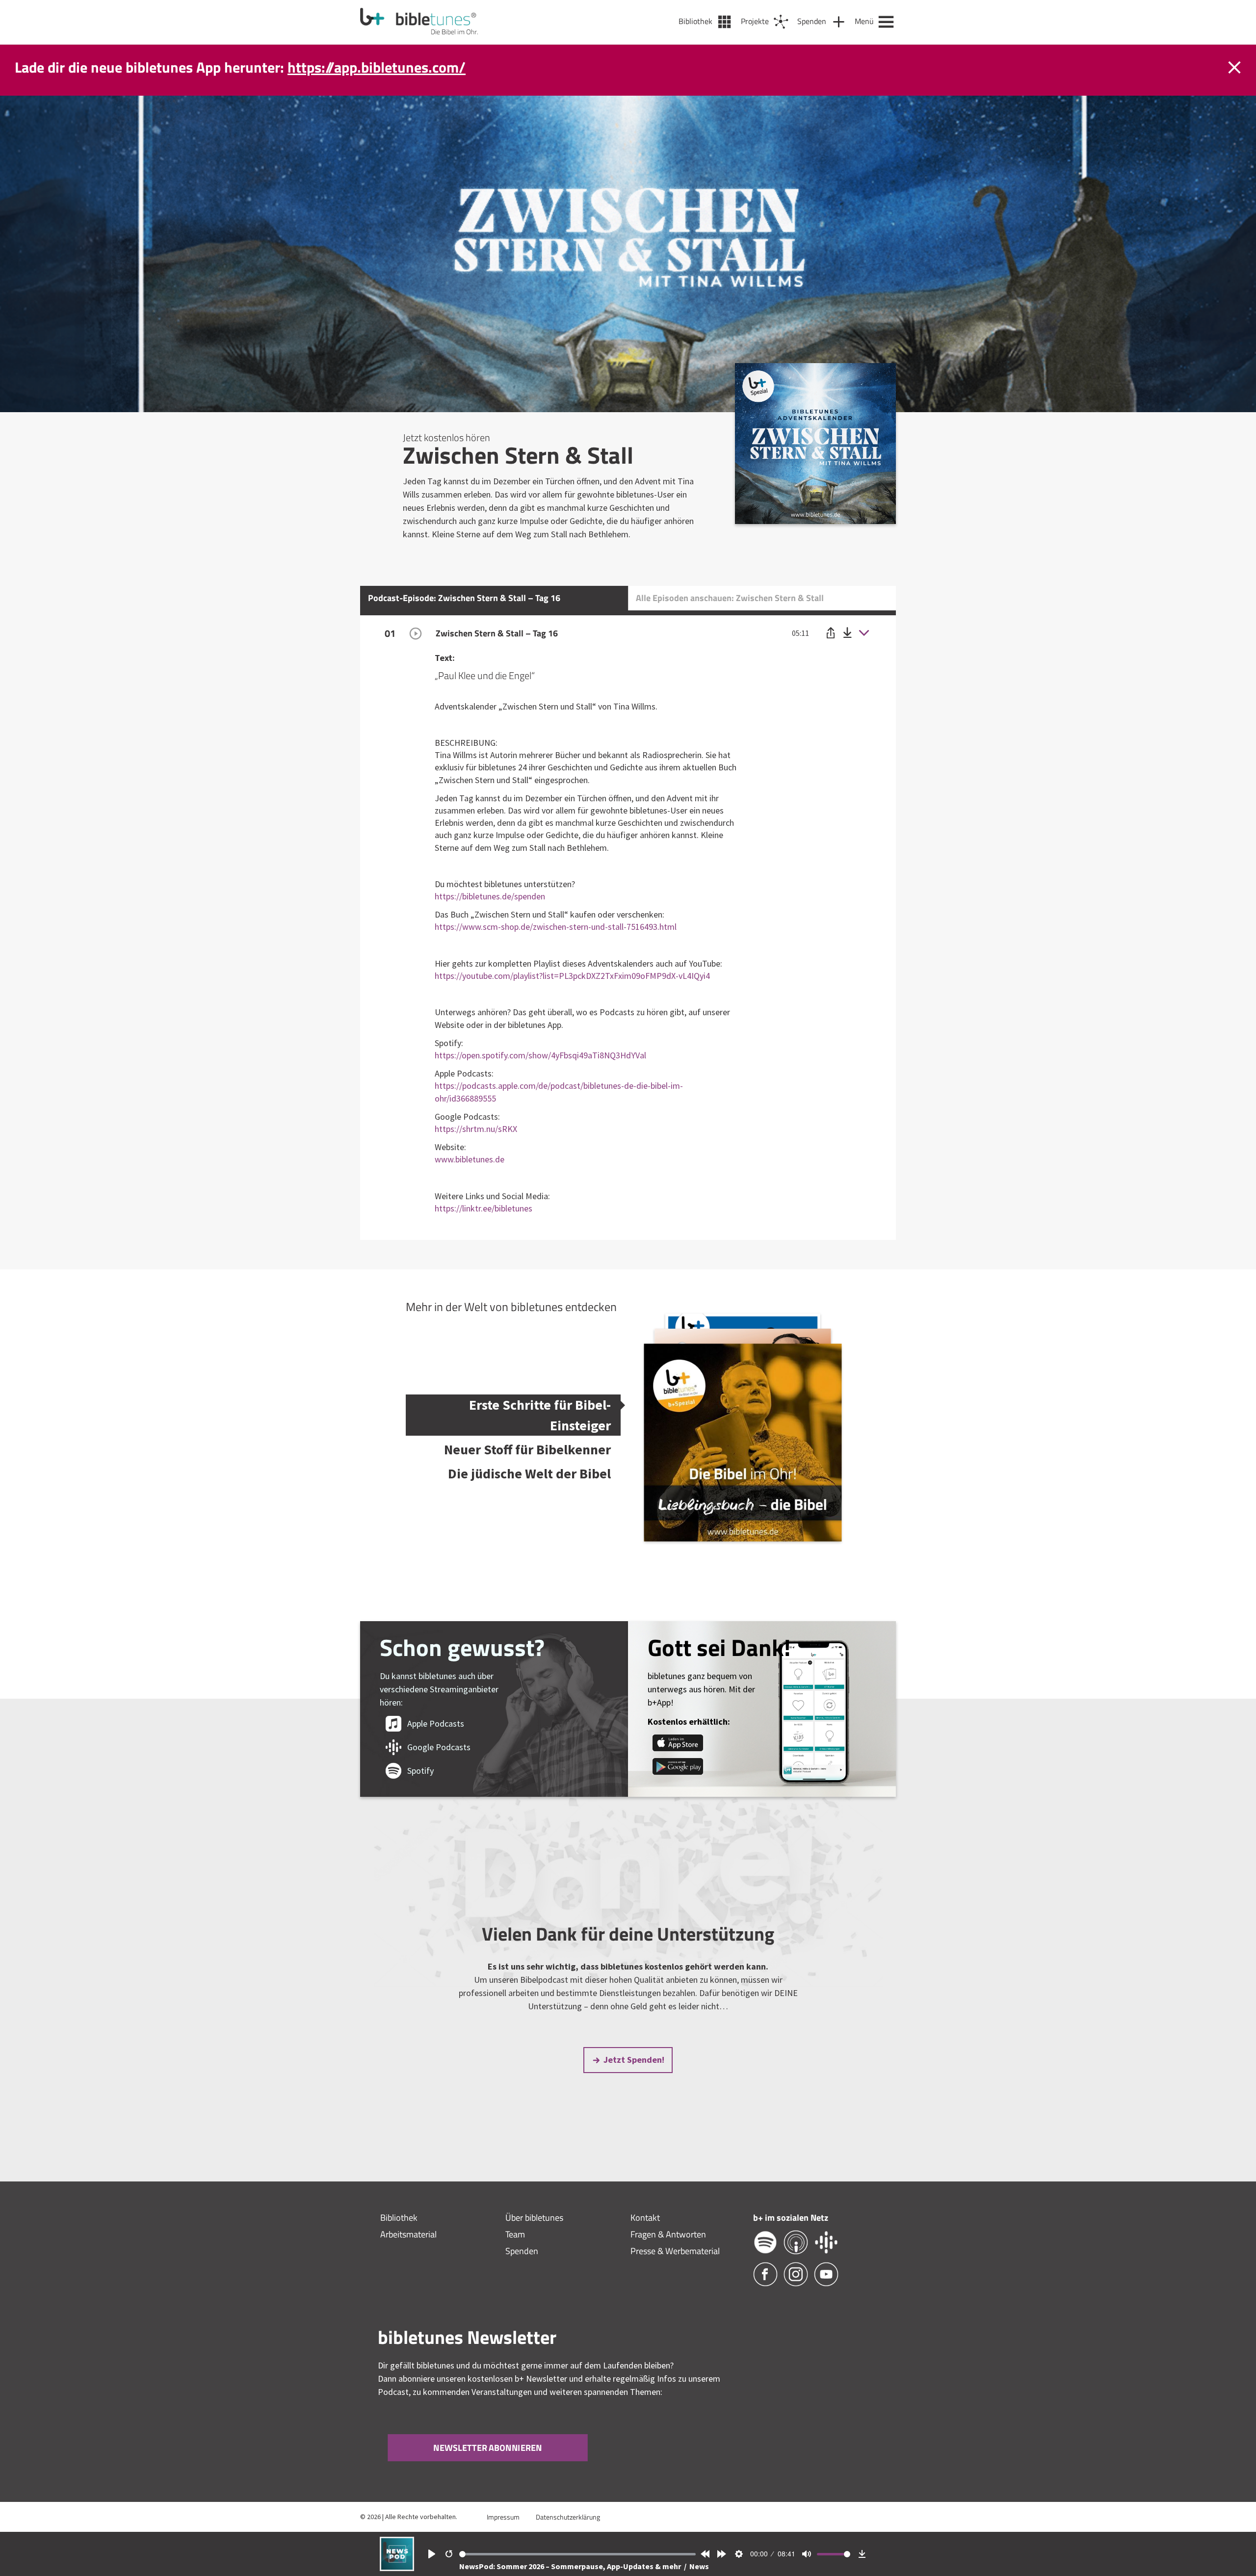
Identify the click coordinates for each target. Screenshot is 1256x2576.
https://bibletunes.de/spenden (490, 896)
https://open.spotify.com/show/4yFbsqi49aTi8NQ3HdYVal (540, 1055)
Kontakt (645, 2218)
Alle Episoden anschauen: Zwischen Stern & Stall (730, 598)
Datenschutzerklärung (568, 2517)
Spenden (522, 2251)
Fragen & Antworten (668, 2234)
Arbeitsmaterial (408, 2234)
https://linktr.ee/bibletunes (484, 1208)
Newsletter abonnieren (488, 2448)
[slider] (578, 2554)
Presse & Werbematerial (675, 2251)
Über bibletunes (534, 2218)
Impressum (503, 2517)
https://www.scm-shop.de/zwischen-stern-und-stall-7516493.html (556, 927)
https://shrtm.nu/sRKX (476, 1129)
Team (515, 2234)
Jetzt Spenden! (634, 2060)
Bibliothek (399, 2218)
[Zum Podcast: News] (397, 2568)
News (699, 2566)
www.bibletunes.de (470, 1159)
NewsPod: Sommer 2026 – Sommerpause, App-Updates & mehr (571, 2566)
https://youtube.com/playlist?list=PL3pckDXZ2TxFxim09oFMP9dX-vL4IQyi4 (572, 976)
